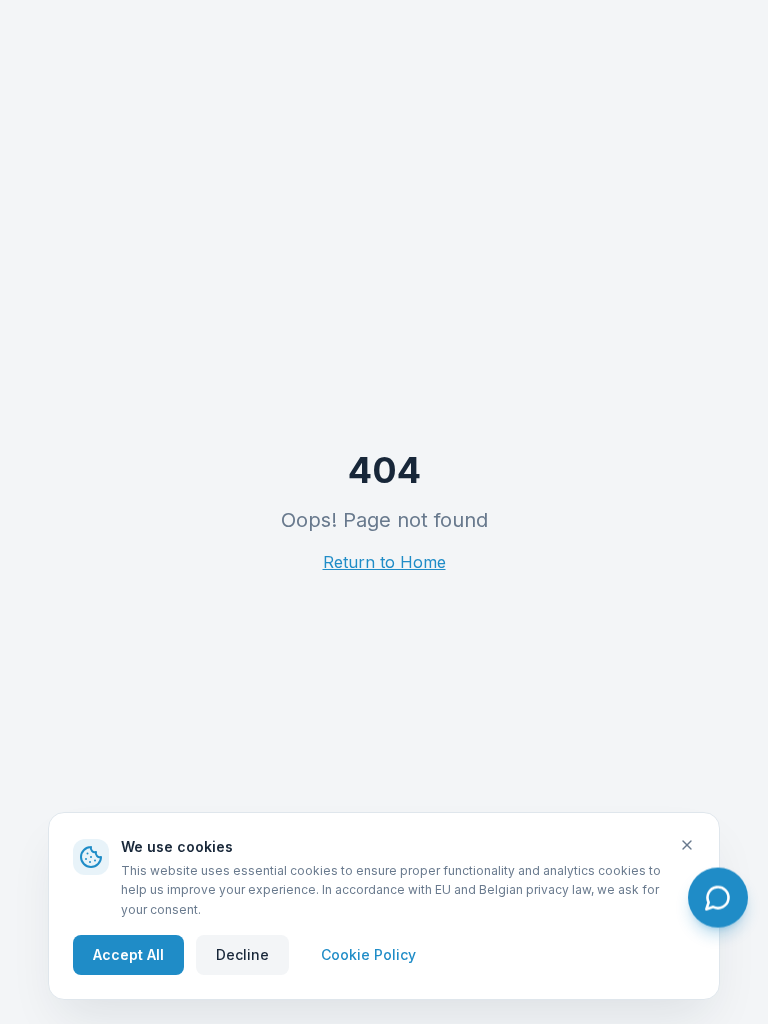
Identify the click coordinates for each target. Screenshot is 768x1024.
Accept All (128, 954)
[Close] (687, 845)
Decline (242, 954)
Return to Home (384, 562)
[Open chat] (718, 898)
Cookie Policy (368, 954)
